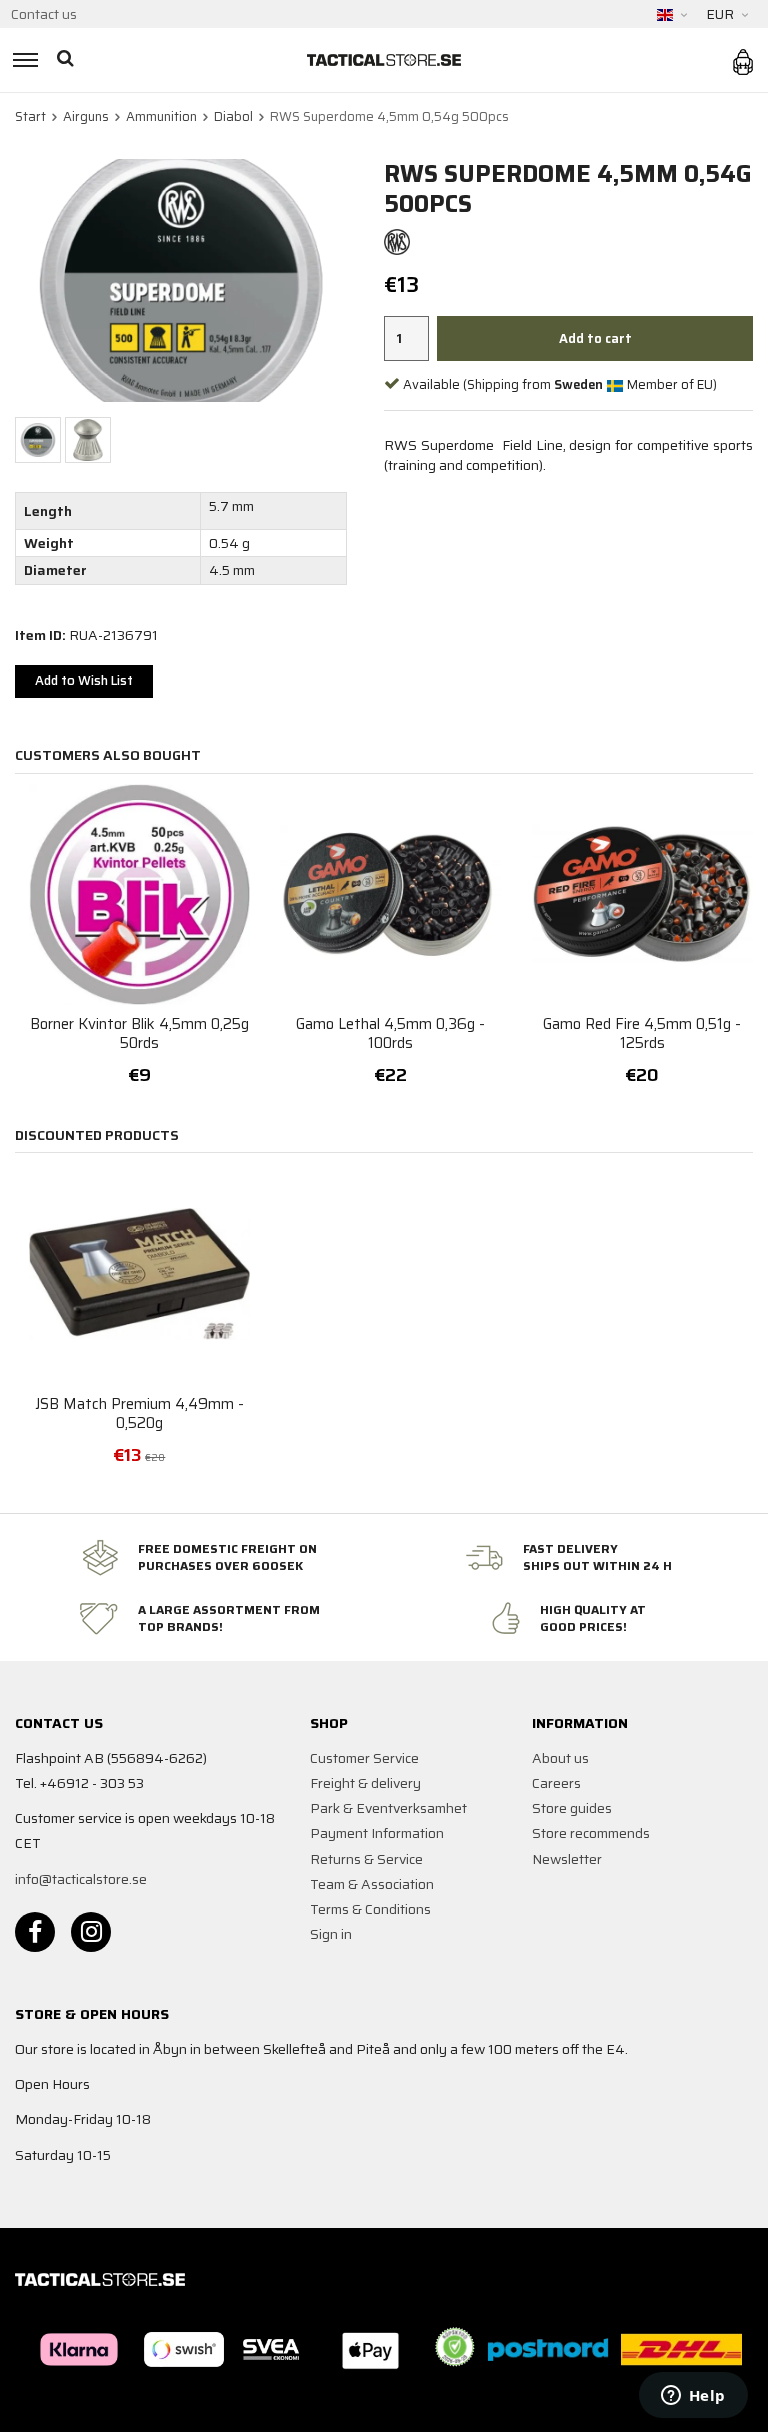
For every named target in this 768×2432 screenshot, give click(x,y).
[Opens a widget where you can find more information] (693, 2397)
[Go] (67, 60)
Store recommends (591, 1833)
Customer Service (364, 1758)
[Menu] (22, 60)
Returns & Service (366, 1859)
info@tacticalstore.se (81, 1879)
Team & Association (372, 1884)
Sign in (331, 1934)
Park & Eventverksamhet (388, 1808)
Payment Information (377, 1833)
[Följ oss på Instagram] (91, 1932)
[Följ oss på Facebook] (35, 1932)
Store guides (572, 1808)
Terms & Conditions (370, 1909)
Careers (556, 1783)
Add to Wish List (84, 680)
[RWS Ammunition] (397, 241)
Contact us (44, 14)
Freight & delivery (365, 1783)
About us (560, 1758)
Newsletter (567, 1859)
